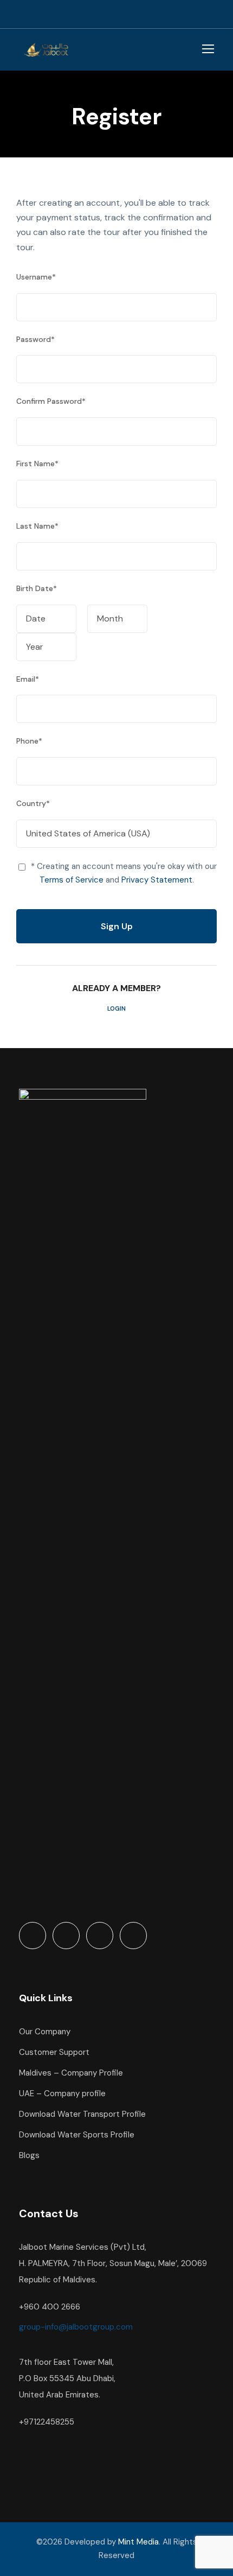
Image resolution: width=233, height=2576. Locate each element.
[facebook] (154, 14)
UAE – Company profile (62, 2093)
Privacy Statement (157, 880)
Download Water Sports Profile (77, 2135)
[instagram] (211, 14)
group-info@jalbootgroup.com (76, 2327)
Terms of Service (72, 880)
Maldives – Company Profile (71, 2073)
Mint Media (138, 2542)
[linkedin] (173, 14)
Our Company (45, 2032)
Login (116, 1008)
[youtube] (192, 14)
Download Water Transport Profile (82, 2114)
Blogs (29, 2155)
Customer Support (54, 2052)
